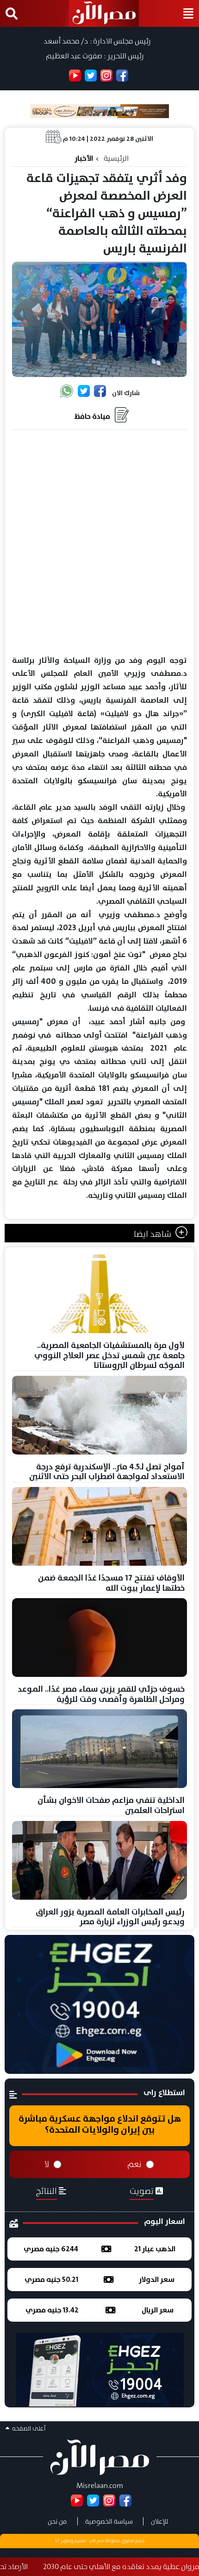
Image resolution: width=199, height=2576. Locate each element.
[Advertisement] (99, 543)
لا (47, 2164)
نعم (134, 2164)
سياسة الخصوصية (109, 2521)
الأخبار (84, 158)
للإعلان (159, 2521)
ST (57, 2541)
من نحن (57, 2521)
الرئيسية (116, 158)
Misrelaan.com (100, 2485)
